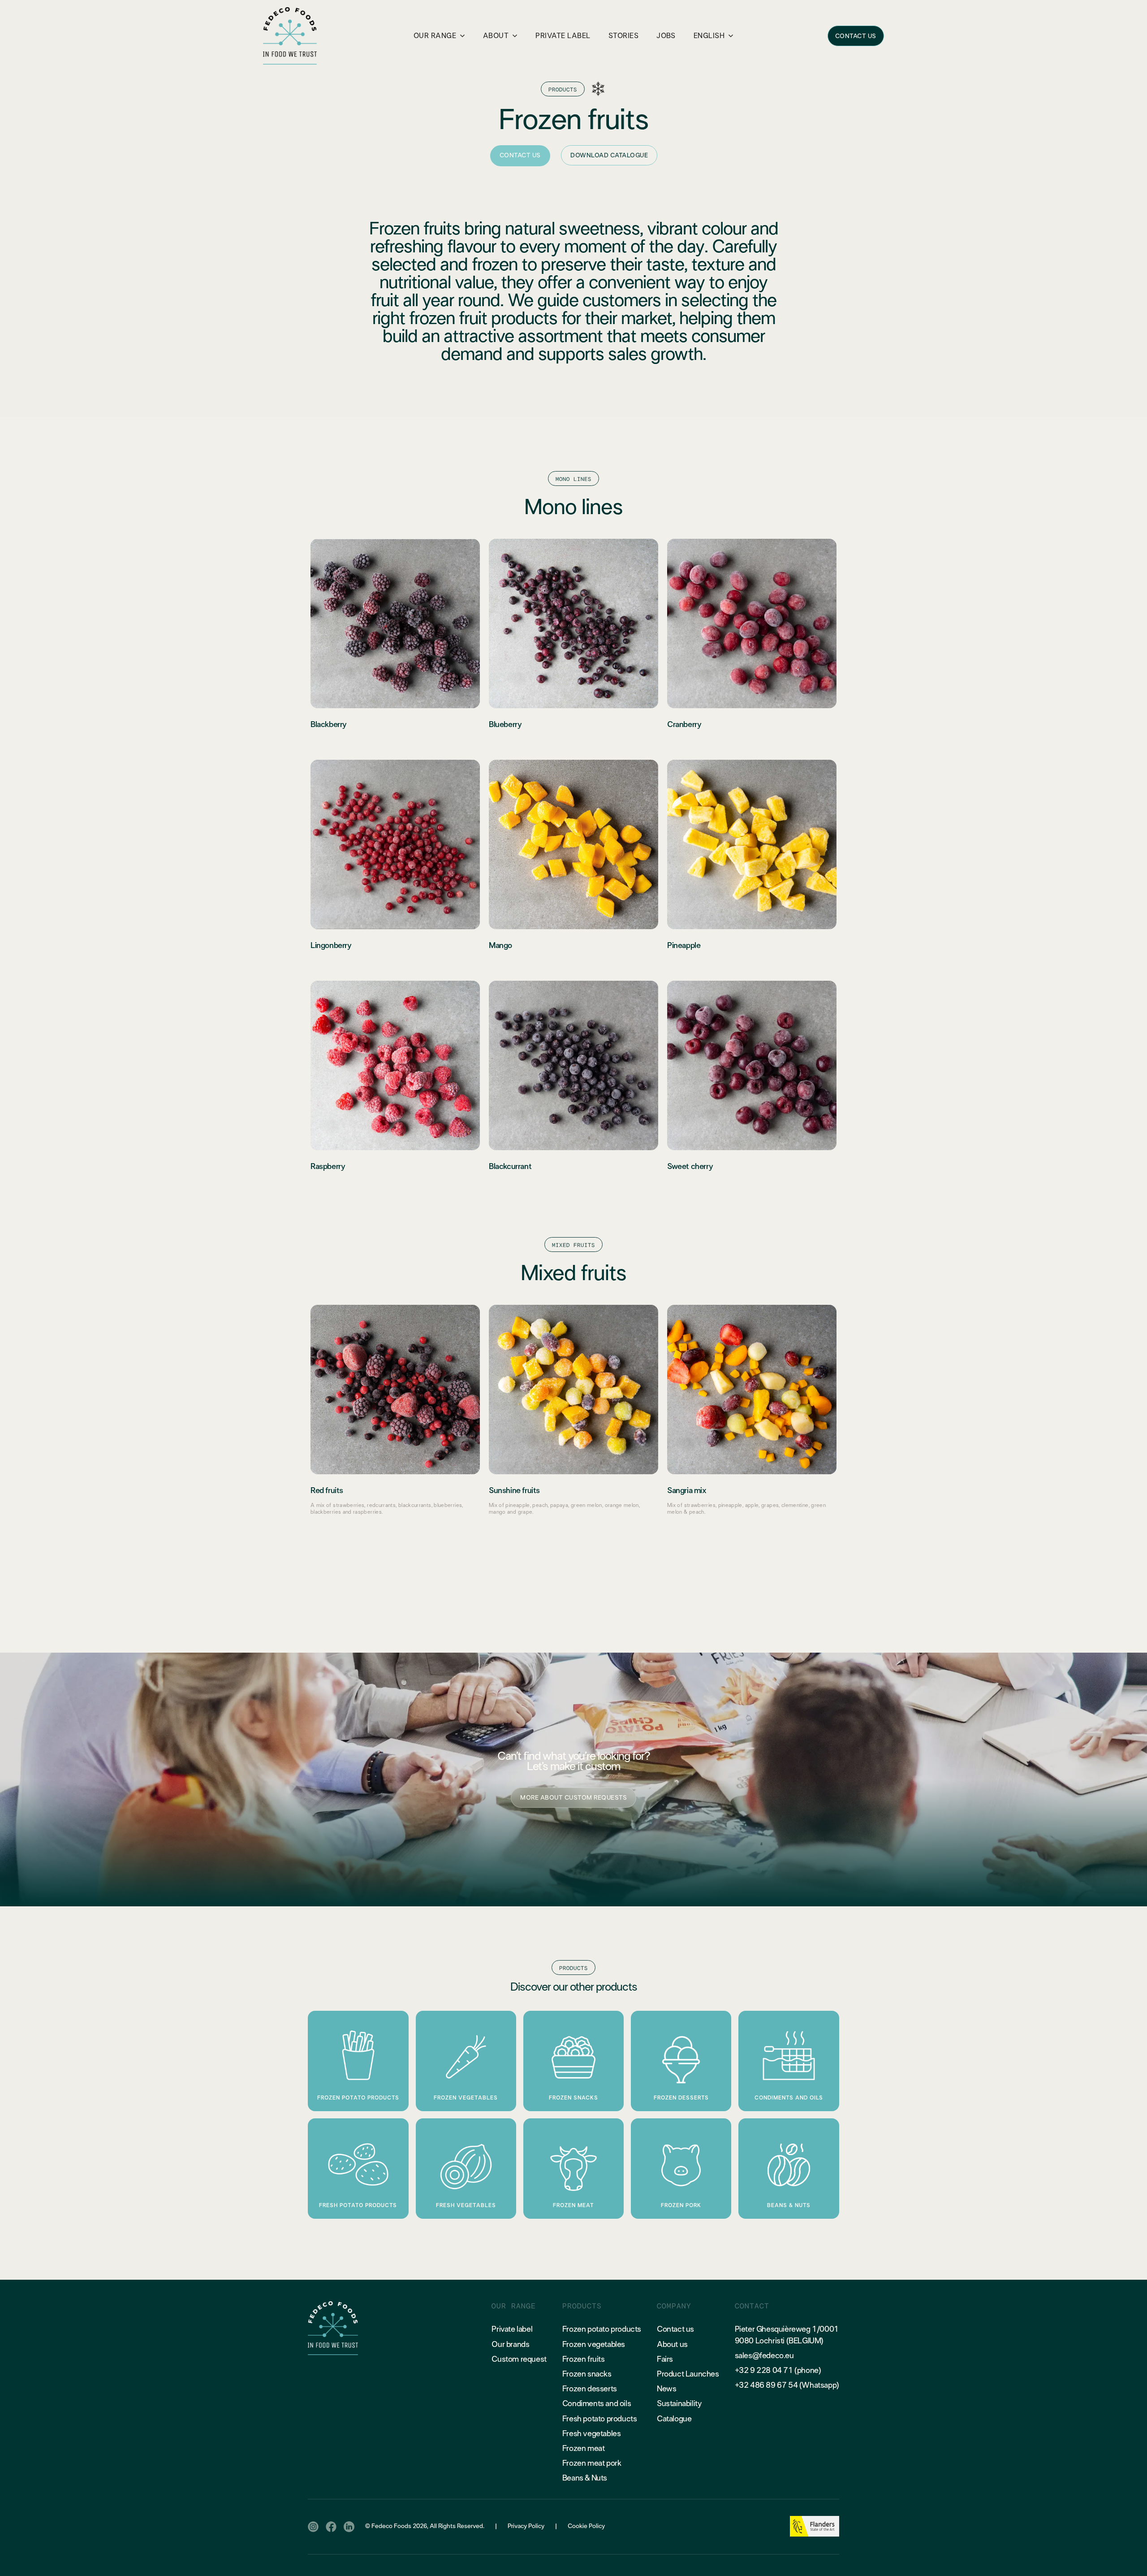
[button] (439, 36)
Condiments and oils (597, 2404)
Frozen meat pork (592, 2463)
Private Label (563, 36)
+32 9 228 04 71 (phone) (778, 2371)
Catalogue (674, 2419)
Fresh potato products (600, 2419)
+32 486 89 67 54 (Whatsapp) (787, 2386)
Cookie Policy (586, 2526)
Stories (623, 36)
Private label (512, 2329)
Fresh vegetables (592, 2434)
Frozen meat (584, 2449)
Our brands (510, 2345)
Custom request (519, 2360)
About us (672, 2345)
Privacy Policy (526, 2526)
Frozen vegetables (594, 2345)
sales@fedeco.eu (764, 2356)
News (666, 2389)
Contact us (675, 2329)
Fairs (665, 2360)
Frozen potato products (602, 2329)
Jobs (666, 36)
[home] (290, 36)
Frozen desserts (590, 2389)
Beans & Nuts (585, 2478)
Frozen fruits (584, 2360)
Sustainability (679, 2404)
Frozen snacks (587, 2374)
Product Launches (688, 2374)
